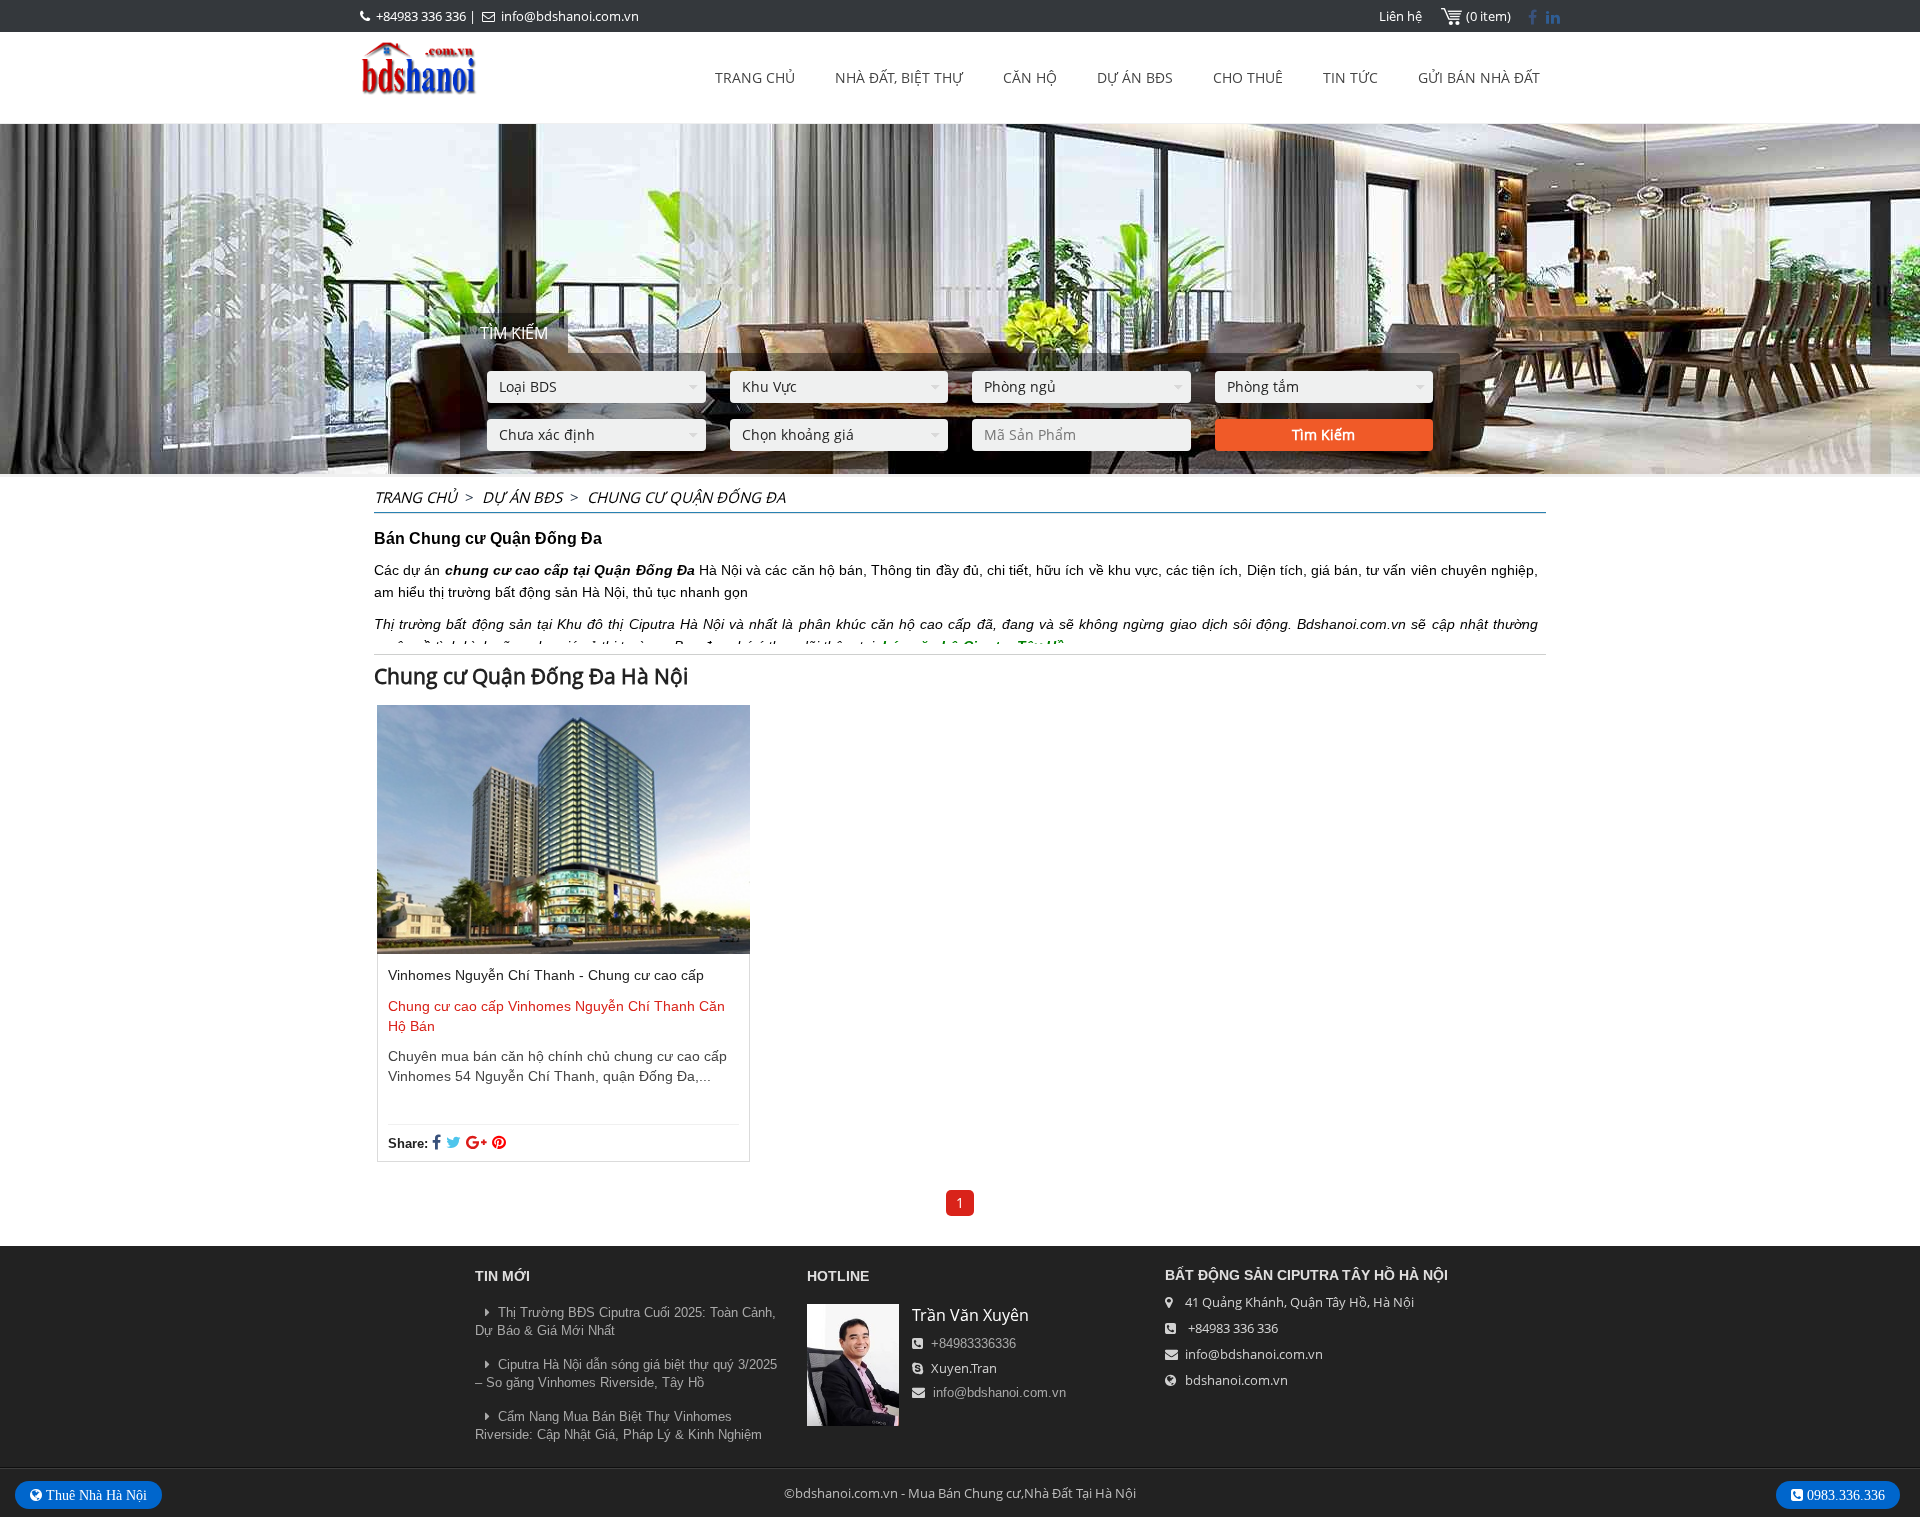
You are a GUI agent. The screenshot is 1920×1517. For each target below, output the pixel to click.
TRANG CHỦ (755, 77)
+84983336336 (973, 1343)
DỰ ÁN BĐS (1135, 77)
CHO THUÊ (1248, 77)
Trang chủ (415, 497)
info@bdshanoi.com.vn (570, 16)
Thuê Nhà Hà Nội (94, 1495)
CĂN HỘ (1030, 77)
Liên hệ (1400, 16)
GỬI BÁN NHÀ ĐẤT (1479, 77)
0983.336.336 (1844, 1495)
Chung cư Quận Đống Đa (686, 497)
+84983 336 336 (421, 16)
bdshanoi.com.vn (1236, 1380)
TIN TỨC (1350, 77)
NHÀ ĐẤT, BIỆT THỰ (899, 77)
